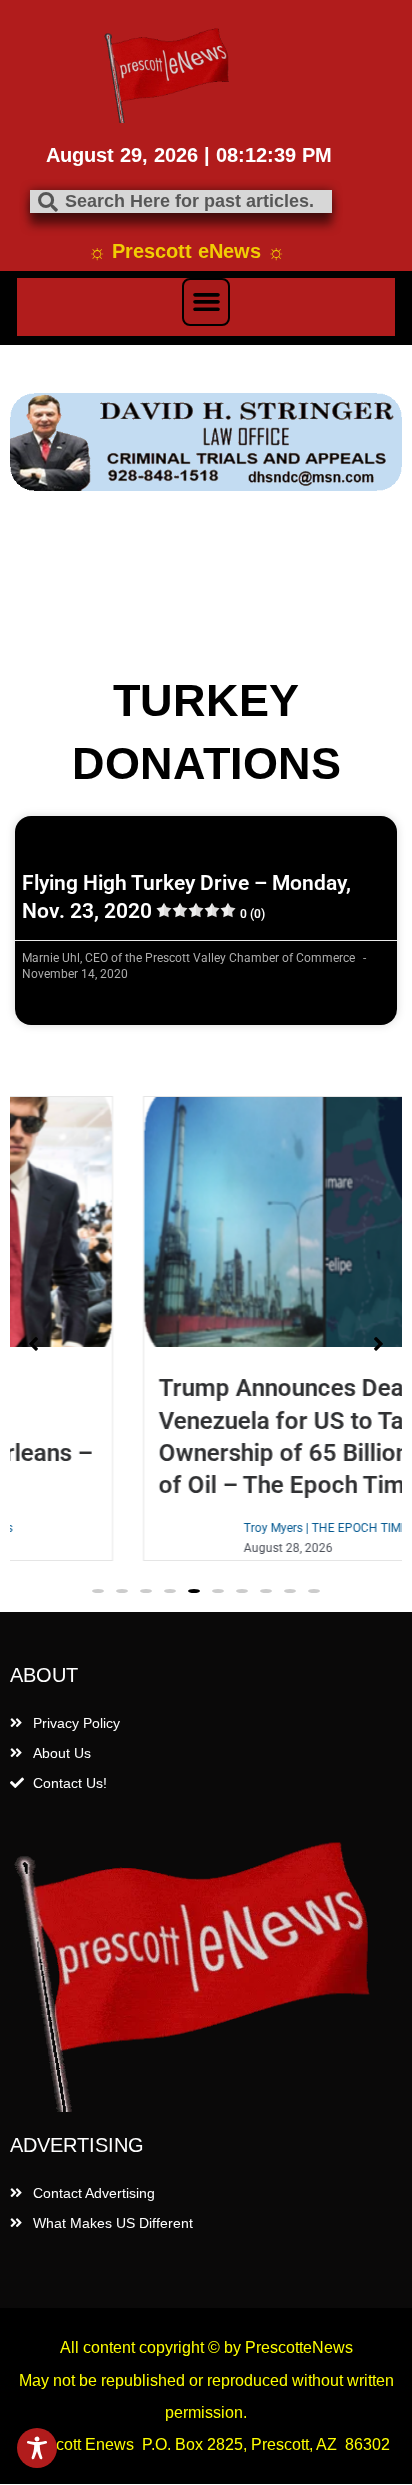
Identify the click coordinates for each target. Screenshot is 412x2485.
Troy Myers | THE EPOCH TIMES (247, 1528)
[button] (206, 302)
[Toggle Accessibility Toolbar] (37, 2448)
